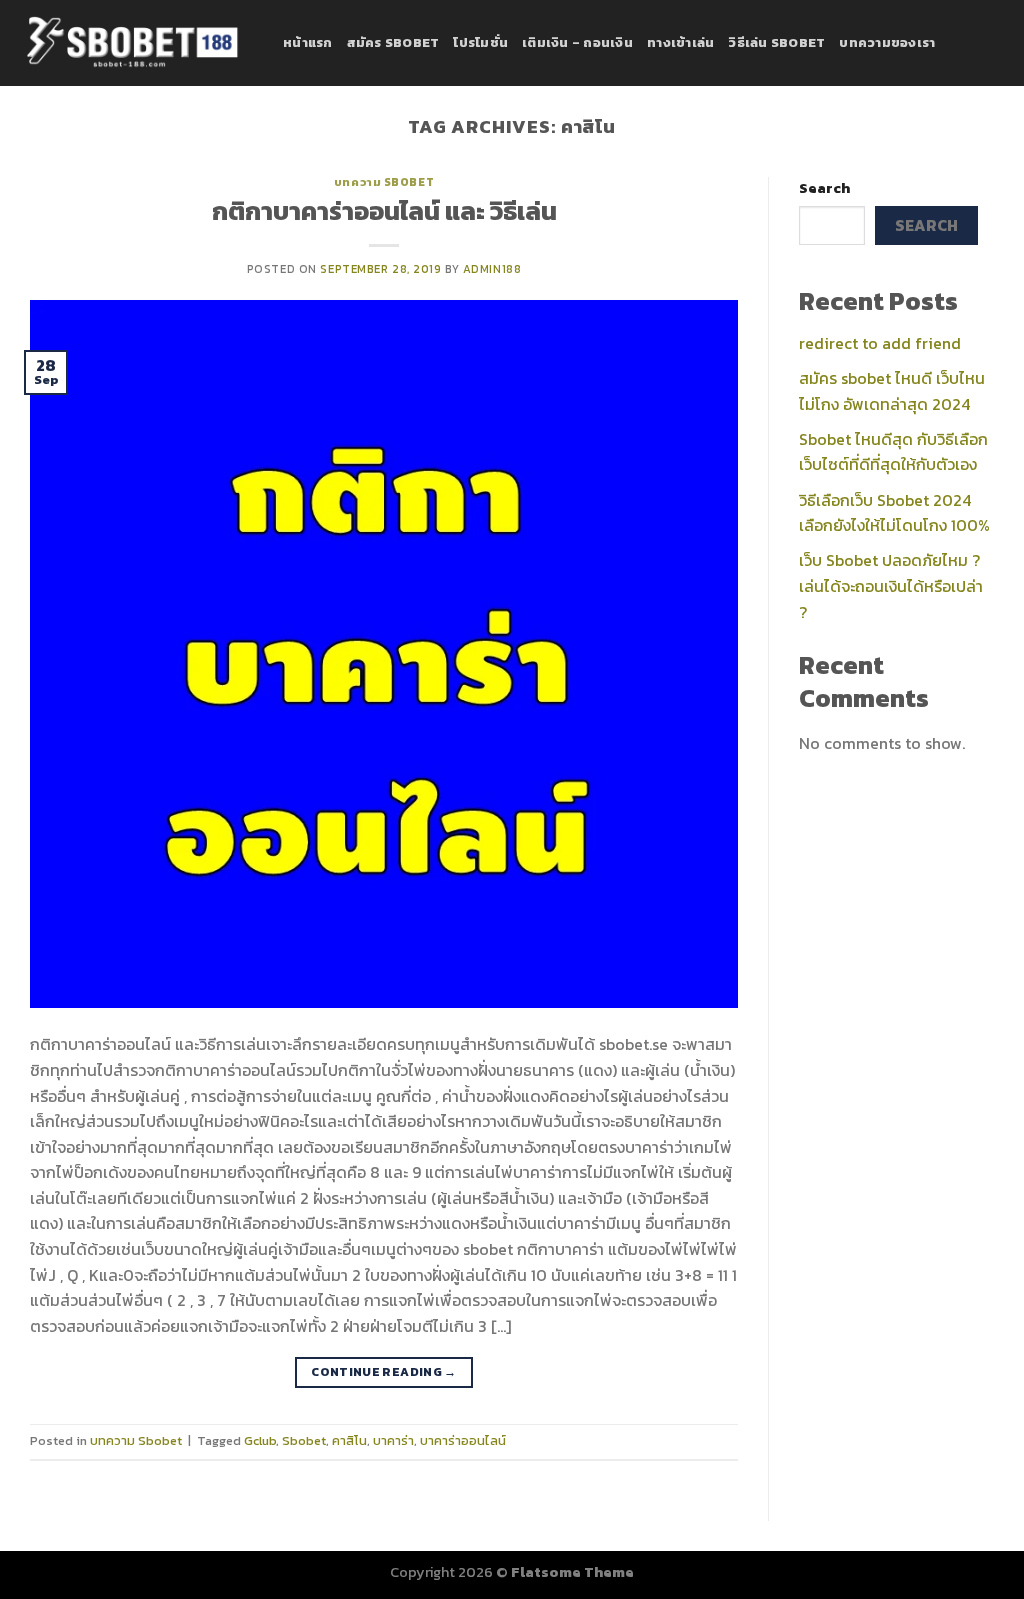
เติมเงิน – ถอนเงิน (577, 42)
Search (824, 188)
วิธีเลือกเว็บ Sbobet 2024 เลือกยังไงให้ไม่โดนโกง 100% (894, 513)
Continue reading (384, 1372)
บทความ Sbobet (384, 182)
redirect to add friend (880, 343)
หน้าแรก (308, 42)
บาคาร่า (393, 1440)
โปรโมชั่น (480, 42)
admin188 (492, 269)
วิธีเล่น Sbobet (776, 42)
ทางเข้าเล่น (680, 42)
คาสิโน (349, 1440)
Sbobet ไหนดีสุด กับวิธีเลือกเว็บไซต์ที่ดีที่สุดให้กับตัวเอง (893, 452)
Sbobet (304, 1440)
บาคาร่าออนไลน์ (463, 1440)
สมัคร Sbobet (393, 42)
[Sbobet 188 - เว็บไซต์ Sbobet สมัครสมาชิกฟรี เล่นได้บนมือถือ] (134, 43)
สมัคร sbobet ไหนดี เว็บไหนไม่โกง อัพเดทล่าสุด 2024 (892, 391)
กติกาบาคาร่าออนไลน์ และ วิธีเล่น (384, 211)
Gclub (260, 1440)
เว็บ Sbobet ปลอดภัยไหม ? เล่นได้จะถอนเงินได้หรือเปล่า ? (891, 585)
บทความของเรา (887, 42)
